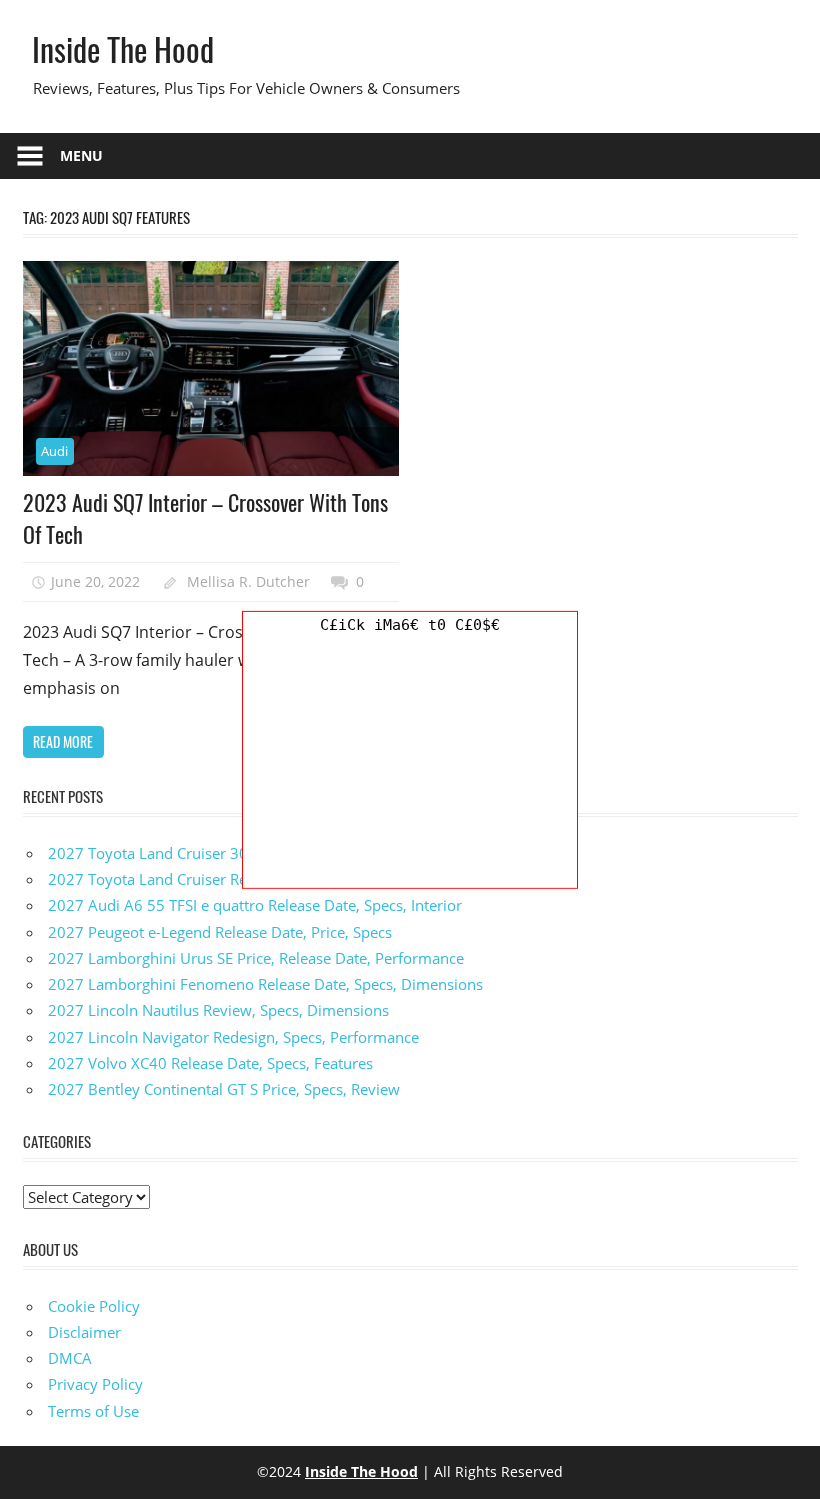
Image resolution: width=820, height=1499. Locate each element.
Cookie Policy (94, 1306)
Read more (63, 741)
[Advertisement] (410, 763)
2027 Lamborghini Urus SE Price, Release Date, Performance (256, 958)
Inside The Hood (123, 48)
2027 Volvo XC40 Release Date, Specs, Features (210, 1063)
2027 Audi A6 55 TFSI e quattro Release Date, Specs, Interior (255, 905)
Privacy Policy (95, 1384)
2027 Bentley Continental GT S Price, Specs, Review (224, 1089)
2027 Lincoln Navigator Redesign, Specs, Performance (233, 1037)
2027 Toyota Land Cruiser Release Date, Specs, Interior (236, 879)
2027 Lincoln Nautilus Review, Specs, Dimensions (218, 1010)
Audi (54, 451)
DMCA (70, 1358)
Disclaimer (84, 1332)
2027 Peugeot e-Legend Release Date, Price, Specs (220, 932)
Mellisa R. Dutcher (248, 581)
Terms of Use (93, 1411)
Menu (81, 155)
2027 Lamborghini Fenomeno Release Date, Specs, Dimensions (265, 984)
